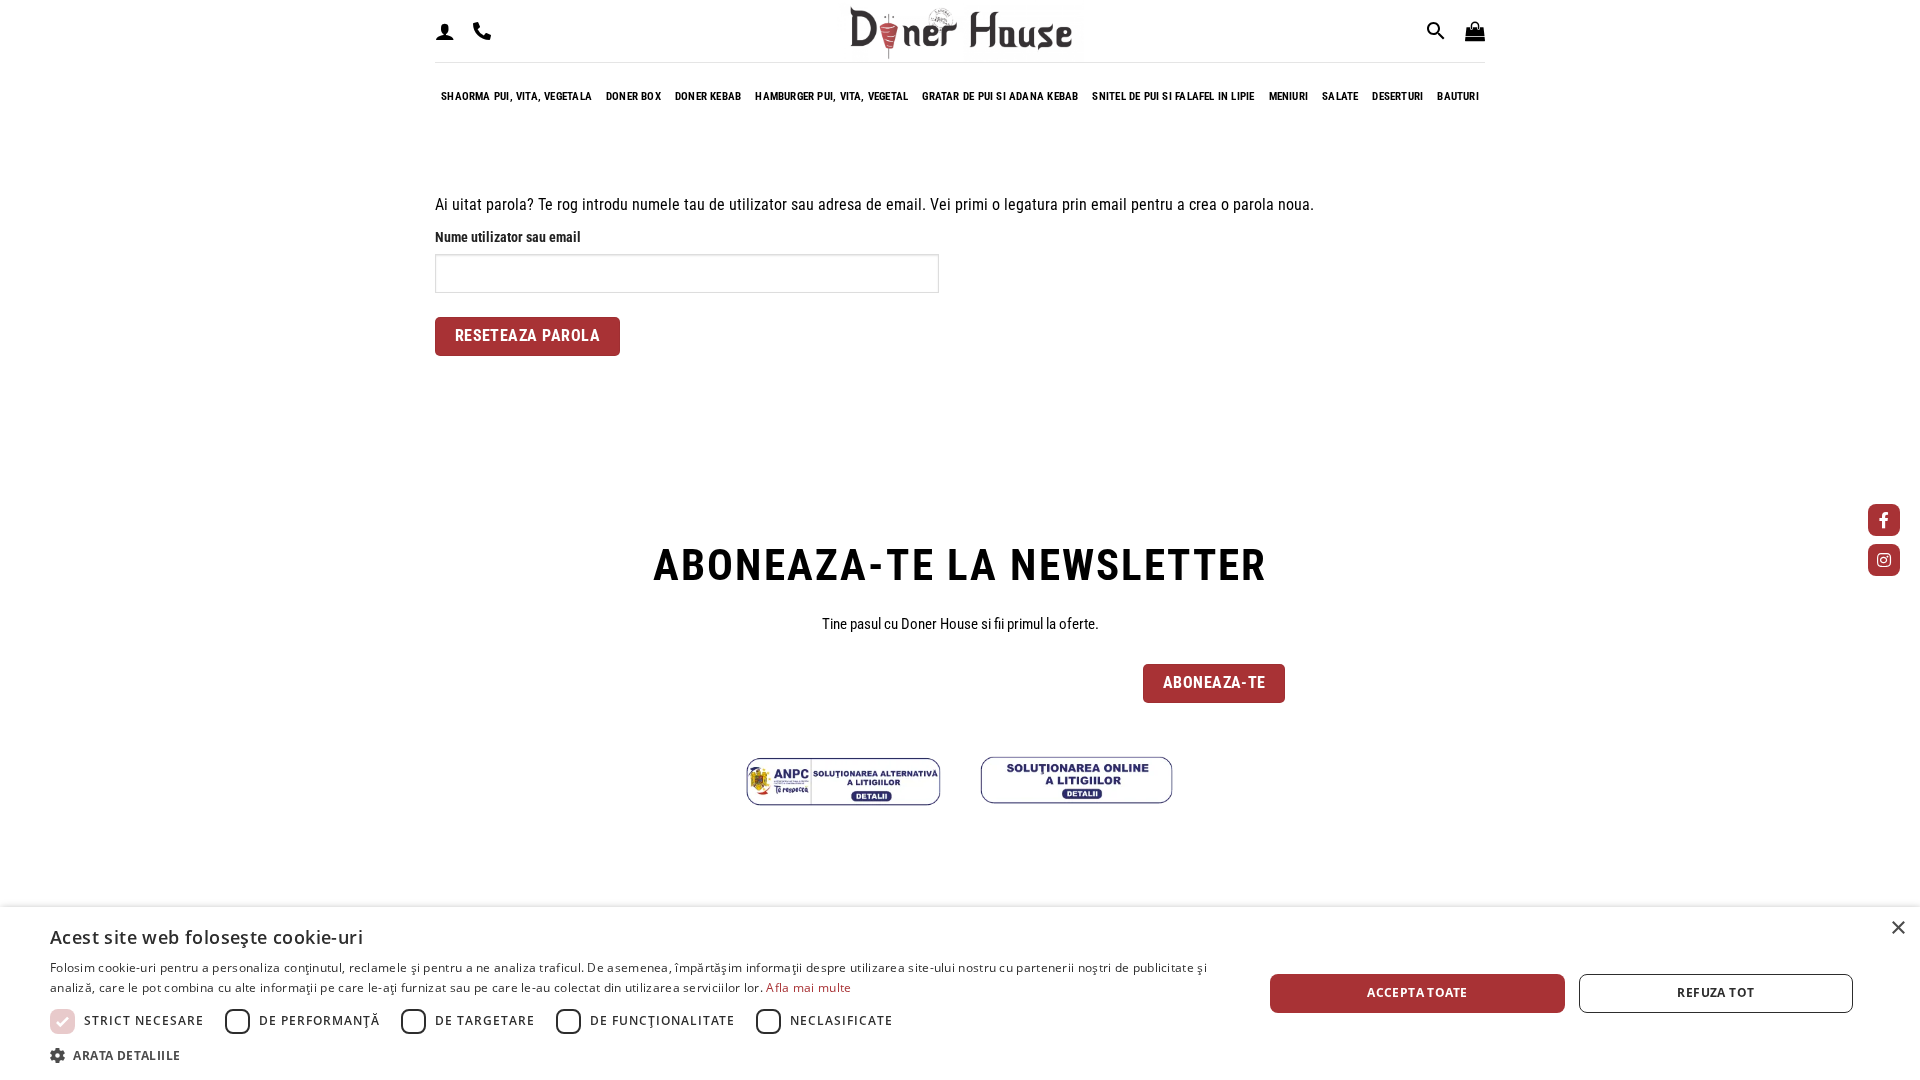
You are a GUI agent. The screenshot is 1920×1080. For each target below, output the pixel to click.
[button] (1475, 31)
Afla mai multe (808, 987)
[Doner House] (960, 31)
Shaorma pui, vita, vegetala (516, 96)
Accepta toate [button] (1417, 992)
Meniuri (1289, 96)
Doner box (633, 96)
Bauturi (1458, 96)
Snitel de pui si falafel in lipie (1173, 96)
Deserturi (1397, 96)
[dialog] (960, 993)
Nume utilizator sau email (541, 237)
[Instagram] (1884, 560)
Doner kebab (708, 96)
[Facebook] (1884, 520)
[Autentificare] (445, 31)
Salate (1340, 96)
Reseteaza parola (527, 336)
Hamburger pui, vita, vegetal (831, 96)
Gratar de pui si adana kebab (1000, 96)
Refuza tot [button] (1715, 992)
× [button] (1897, 928)
